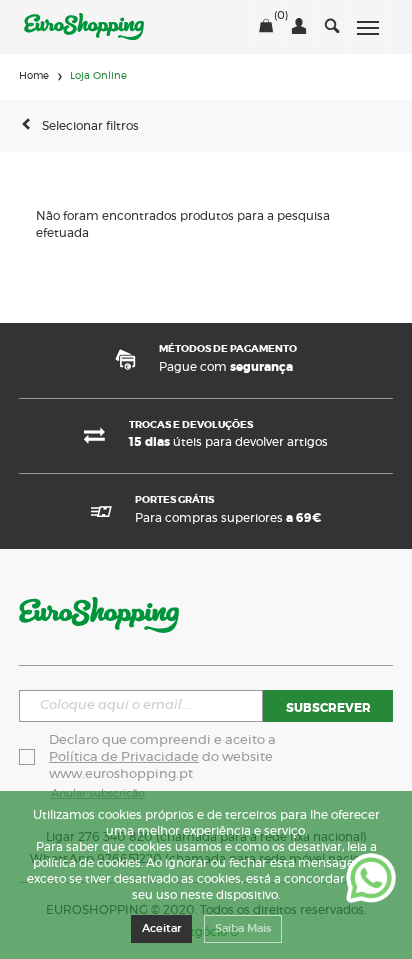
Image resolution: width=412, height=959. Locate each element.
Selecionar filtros (90, 126)
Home (34, 76)
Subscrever (328, 708)
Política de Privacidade (124, 757)
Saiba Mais (243, 928)
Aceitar (161, 928)
